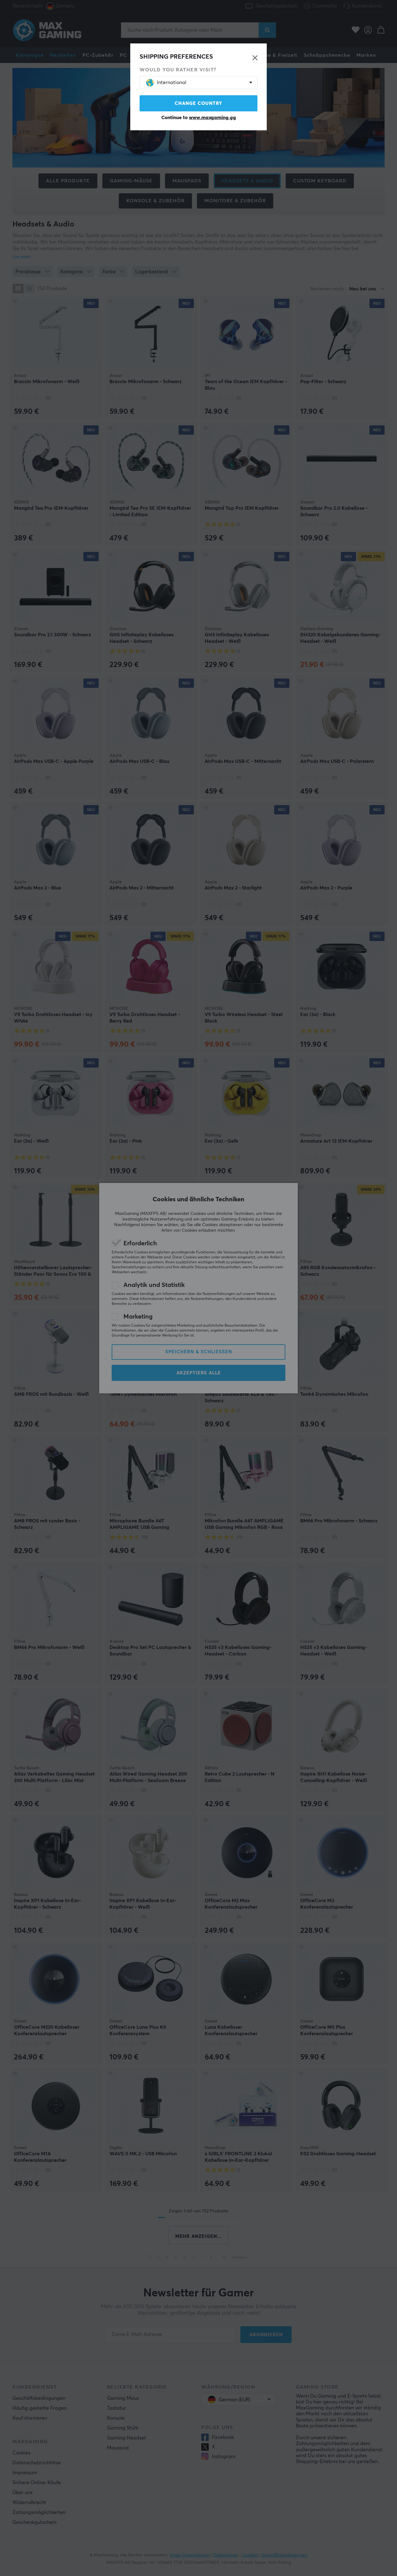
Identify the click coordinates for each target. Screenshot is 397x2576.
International (172, 83)
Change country (198, 103)
